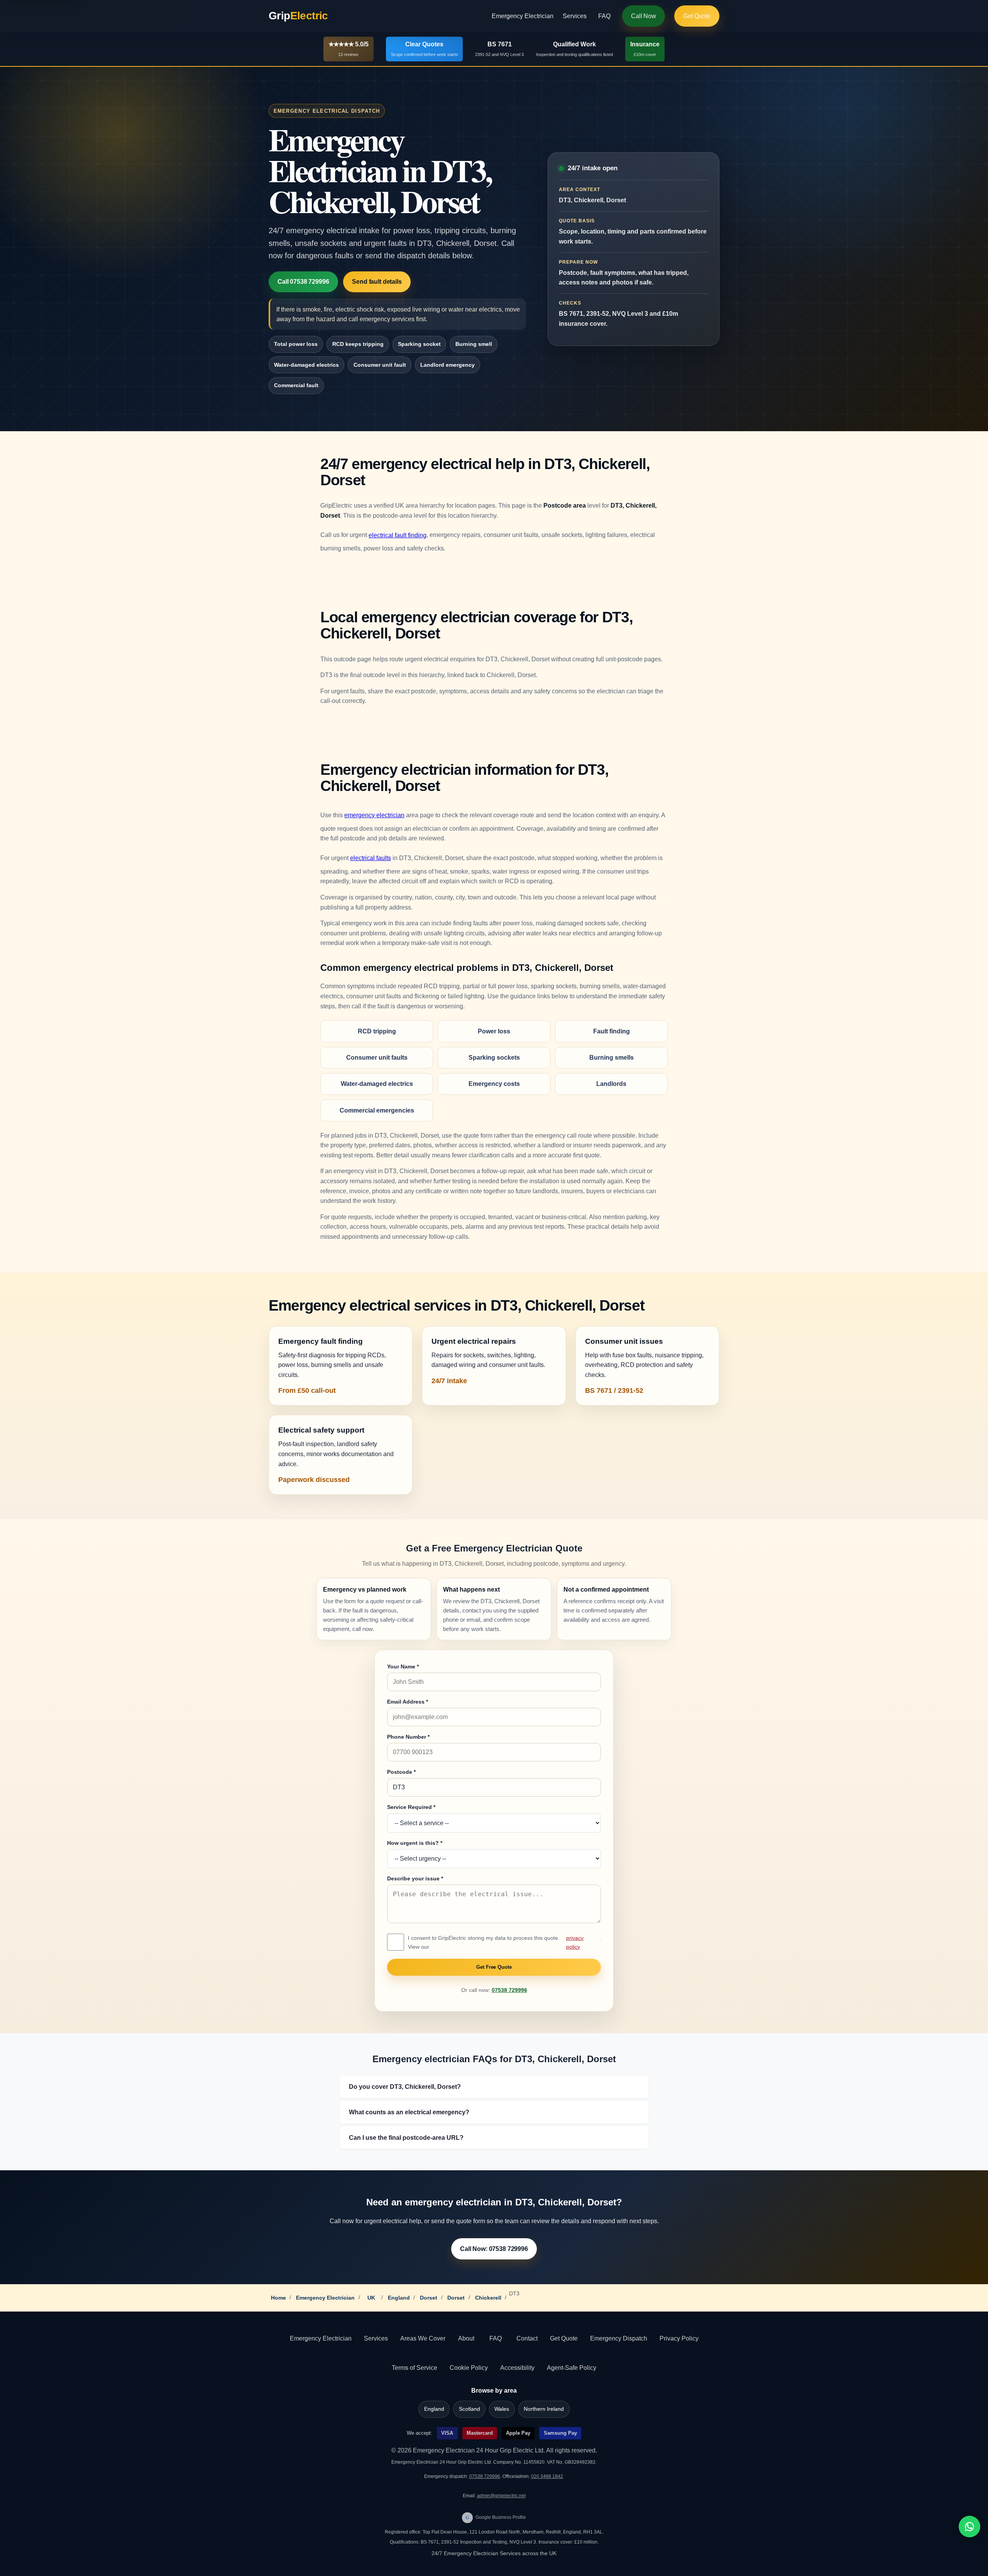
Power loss (494, 1031)
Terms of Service (414, 2368)
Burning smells (612, 1058)
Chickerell (488, 2298)
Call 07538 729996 (303, 282)
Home (278, 2298)
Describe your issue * (415, 1878)
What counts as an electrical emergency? (409, 2112)
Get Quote (697, 16)
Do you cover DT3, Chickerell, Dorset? (405, 2087)
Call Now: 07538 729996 (494, 2249)
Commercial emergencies (377, 1110)
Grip (298, 16)
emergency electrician (374, 815)
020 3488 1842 (547, 2476)
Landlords (611, 1084)
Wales (502, 2409)
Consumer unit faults (377, 1058)
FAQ (604, 16)
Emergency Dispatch (619, 2338)
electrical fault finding (398, 535)
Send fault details (377, 282)
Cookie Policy (469, 2368)
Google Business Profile (496, 2517)
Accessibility (517, 2368)
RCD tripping (377, 1031)
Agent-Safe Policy (572, 2368)
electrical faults (370, 858)
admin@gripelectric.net (501, 2496)
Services (575, 16)
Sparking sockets (494, 1058)
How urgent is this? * (415, 1843)
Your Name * (403, 1667)
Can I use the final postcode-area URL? (406, 2138)
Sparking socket (419, 344)
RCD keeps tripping (358, 344)
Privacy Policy (679, 2338)
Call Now (644, 16)
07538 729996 (509, 1990)
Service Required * (411, 1807)
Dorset (429, 2298)
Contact (527, 2338)
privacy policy (575, 1942)
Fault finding (612, 1031)
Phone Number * (408, 1737)
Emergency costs (494, 1084)
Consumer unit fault (380, 365)
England (399, 2298)
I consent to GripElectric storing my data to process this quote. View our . (504, 1942)
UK (371, 2298)
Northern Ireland (544, 2409)
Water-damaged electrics (306, 365)
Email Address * (408, 1702)
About (466, 2338)
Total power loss (296, 344)
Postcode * (401, 1772)
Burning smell (474, 344)
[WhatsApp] (969, 2527)
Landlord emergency (447, 365)
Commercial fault (296, 385)
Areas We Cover (423, 2338)
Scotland (469, 2409)
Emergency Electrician (523, 16)
